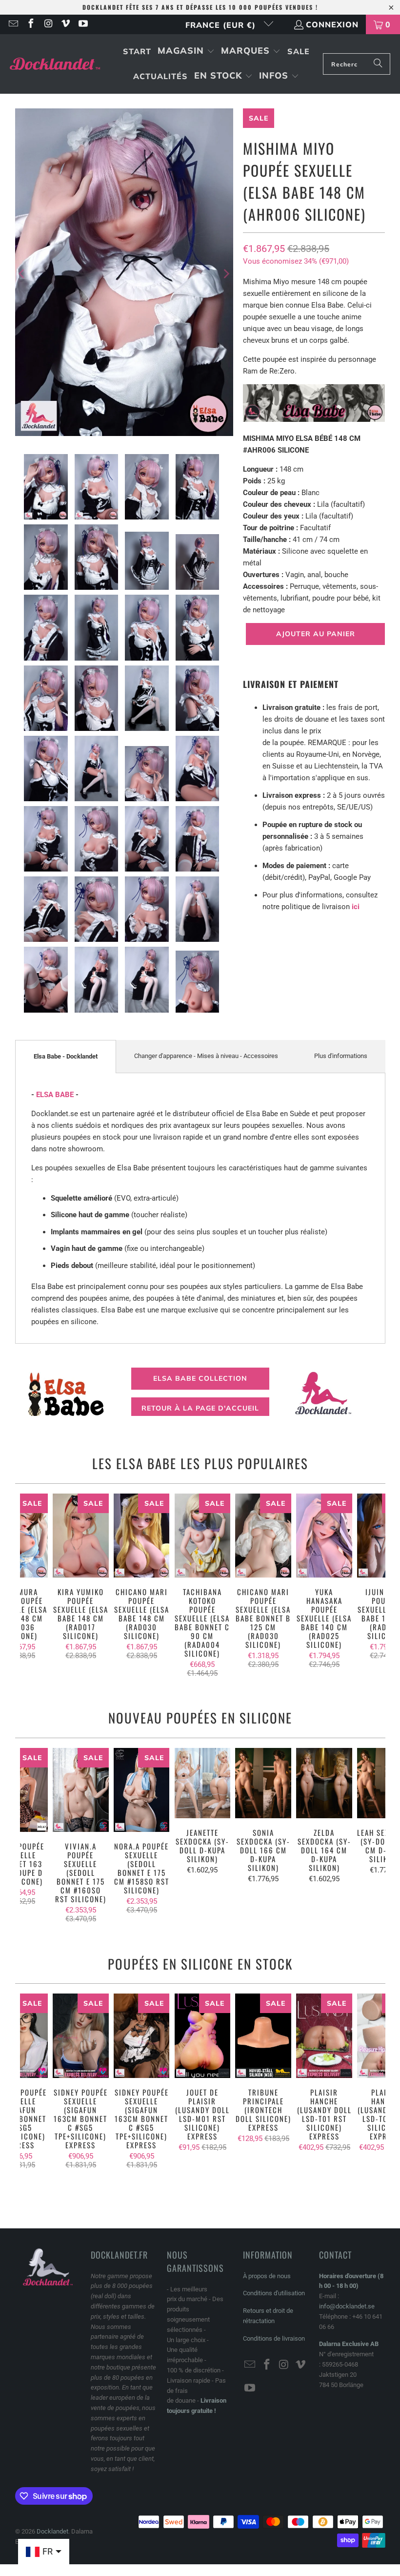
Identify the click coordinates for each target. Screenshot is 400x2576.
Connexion (332, 24)
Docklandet (52, 2531)
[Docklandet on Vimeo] (65, 24)
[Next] (226, 274)
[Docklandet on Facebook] (30, 24)
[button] (186, 52)
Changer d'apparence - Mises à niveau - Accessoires (206, 1056)
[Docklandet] (55, 64)
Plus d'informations (341, 1056)
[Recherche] (378, 64)
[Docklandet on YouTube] (82, 24)
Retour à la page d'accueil (200, 1408)
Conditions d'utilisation (274, 2293)
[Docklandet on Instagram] (48, 24)
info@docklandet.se (347, 2306)
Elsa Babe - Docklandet (66, 1056)
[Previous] (22, 274)
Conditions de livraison (274, 2338)
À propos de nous (267, 2276)
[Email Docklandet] (13, 24)
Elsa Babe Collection (200, 1378)
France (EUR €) (222, 25)
